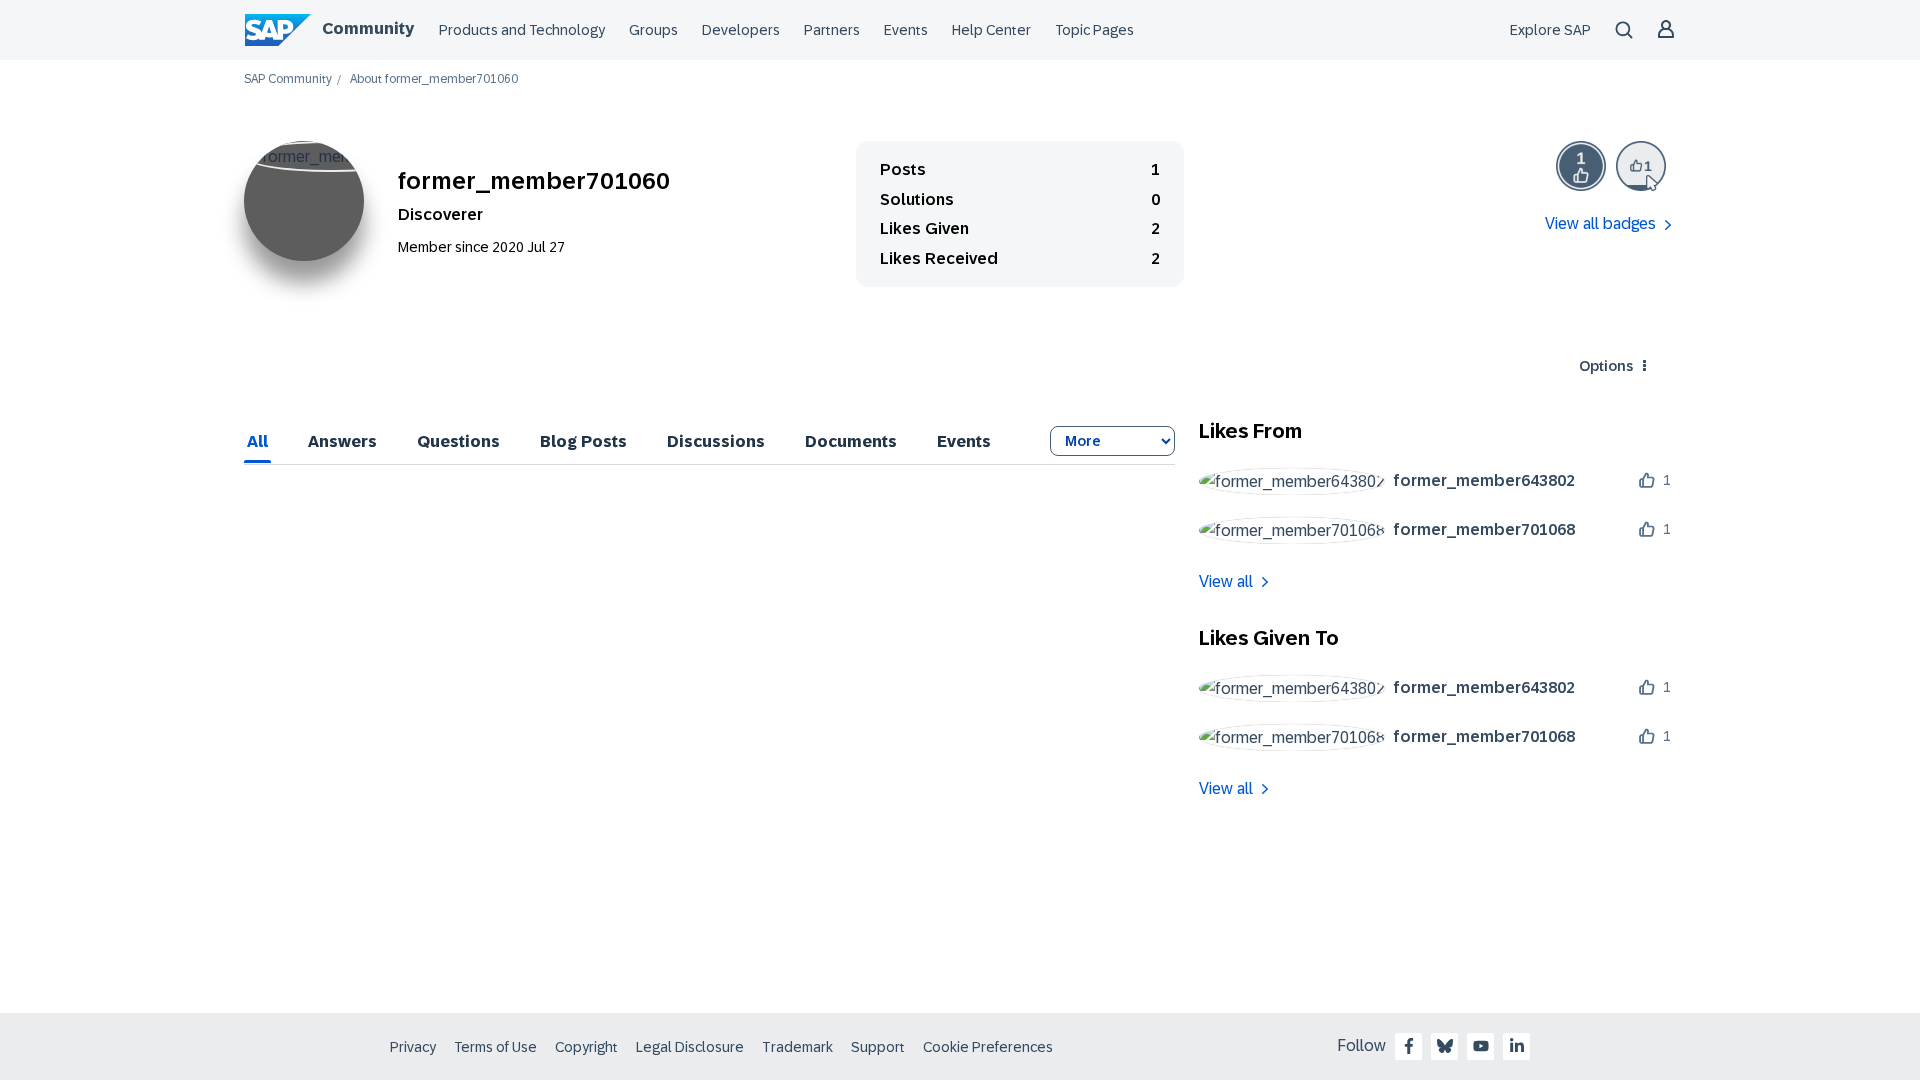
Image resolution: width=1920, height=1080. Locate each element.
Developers (741, 30)
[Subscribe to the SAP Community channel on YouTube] (1481, 1046)
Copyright (586, 1047)
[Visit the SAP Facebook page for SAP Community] (1409, 1046)
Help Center (991, 30)
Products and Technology (522, 30)
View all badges (1600, 223)
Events (906, 30)
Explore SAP (1550, 30)
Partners (832, 30)
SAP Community (288, 79)
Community (368, 28)
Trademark (797, 1047)
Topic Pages (1094, 30)
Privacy (413, 1047)
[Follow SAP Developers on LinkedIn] (1517, 1046)
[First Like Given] (1641, 166)
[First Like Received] (1581, 166)
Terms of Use (495, 1047)
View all (1226, 581)
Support (878, 1047)
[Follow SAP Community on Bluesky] (1445, 1046)
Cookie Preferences (988, 1047)
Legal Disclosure (690, 1047)
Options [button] (1606, 366)
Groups (653, 30)
